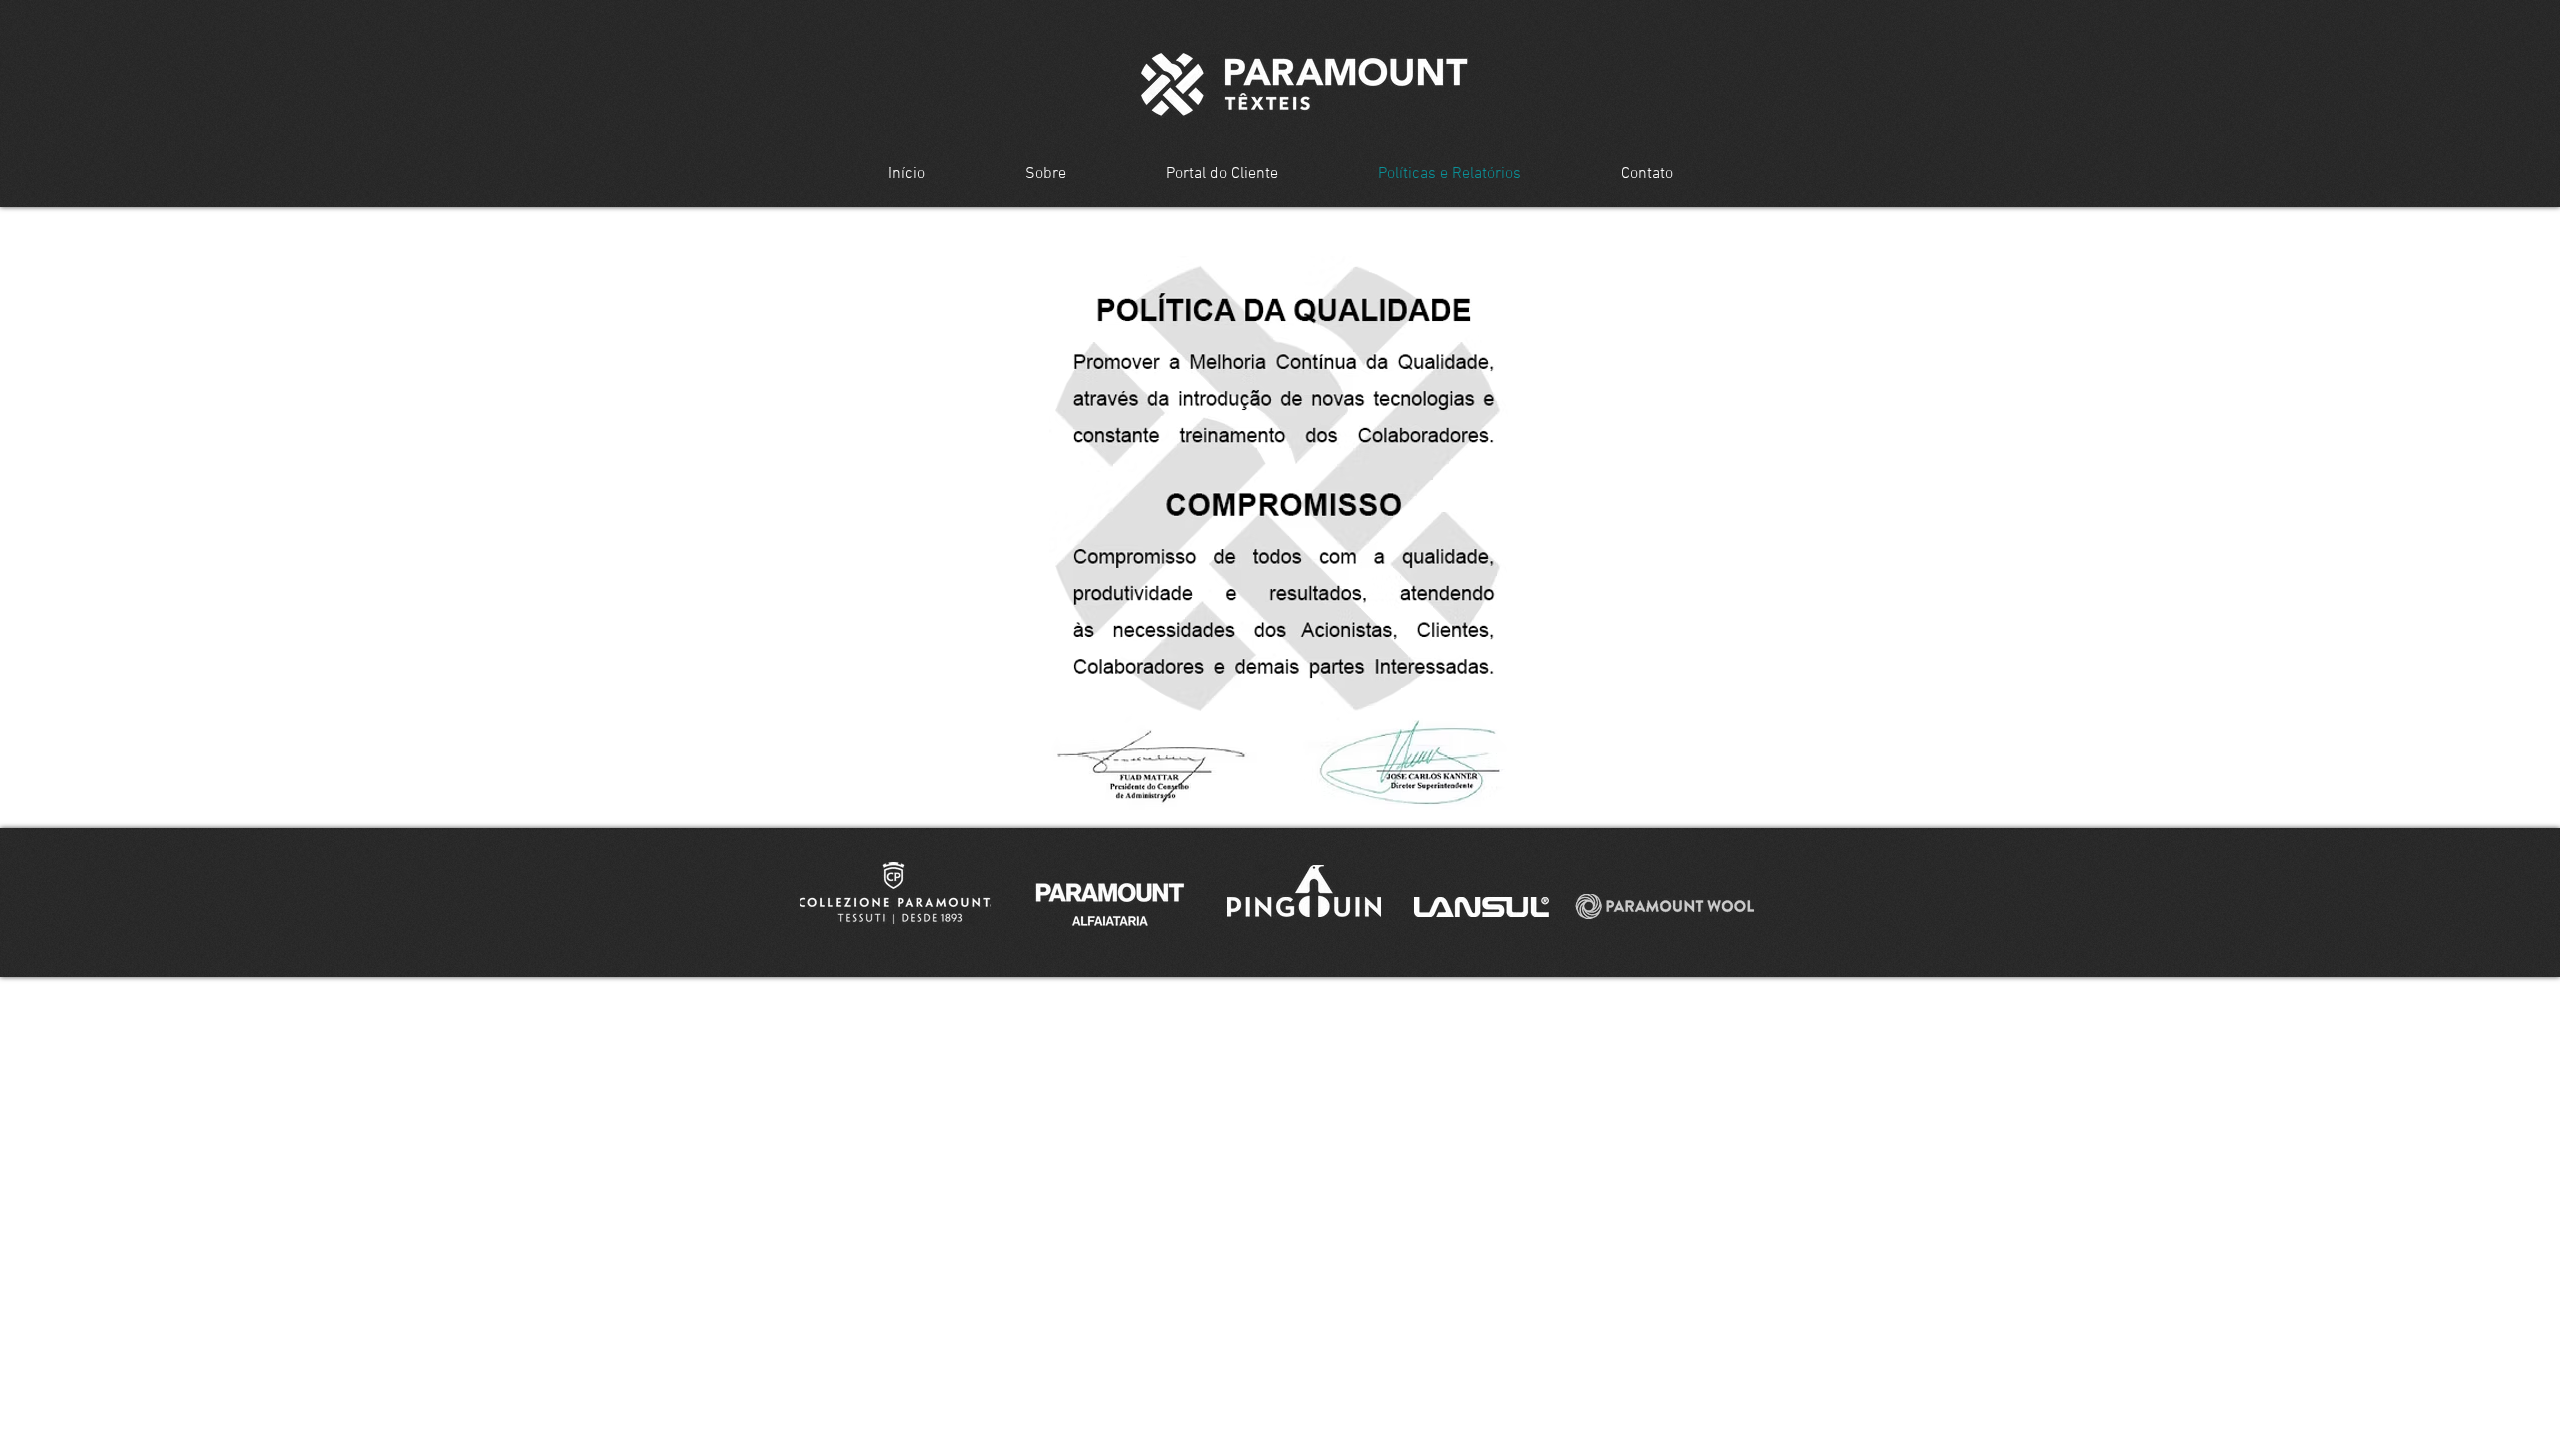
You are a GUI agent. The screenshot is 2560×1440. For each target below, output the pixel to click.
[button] (895, 893)
